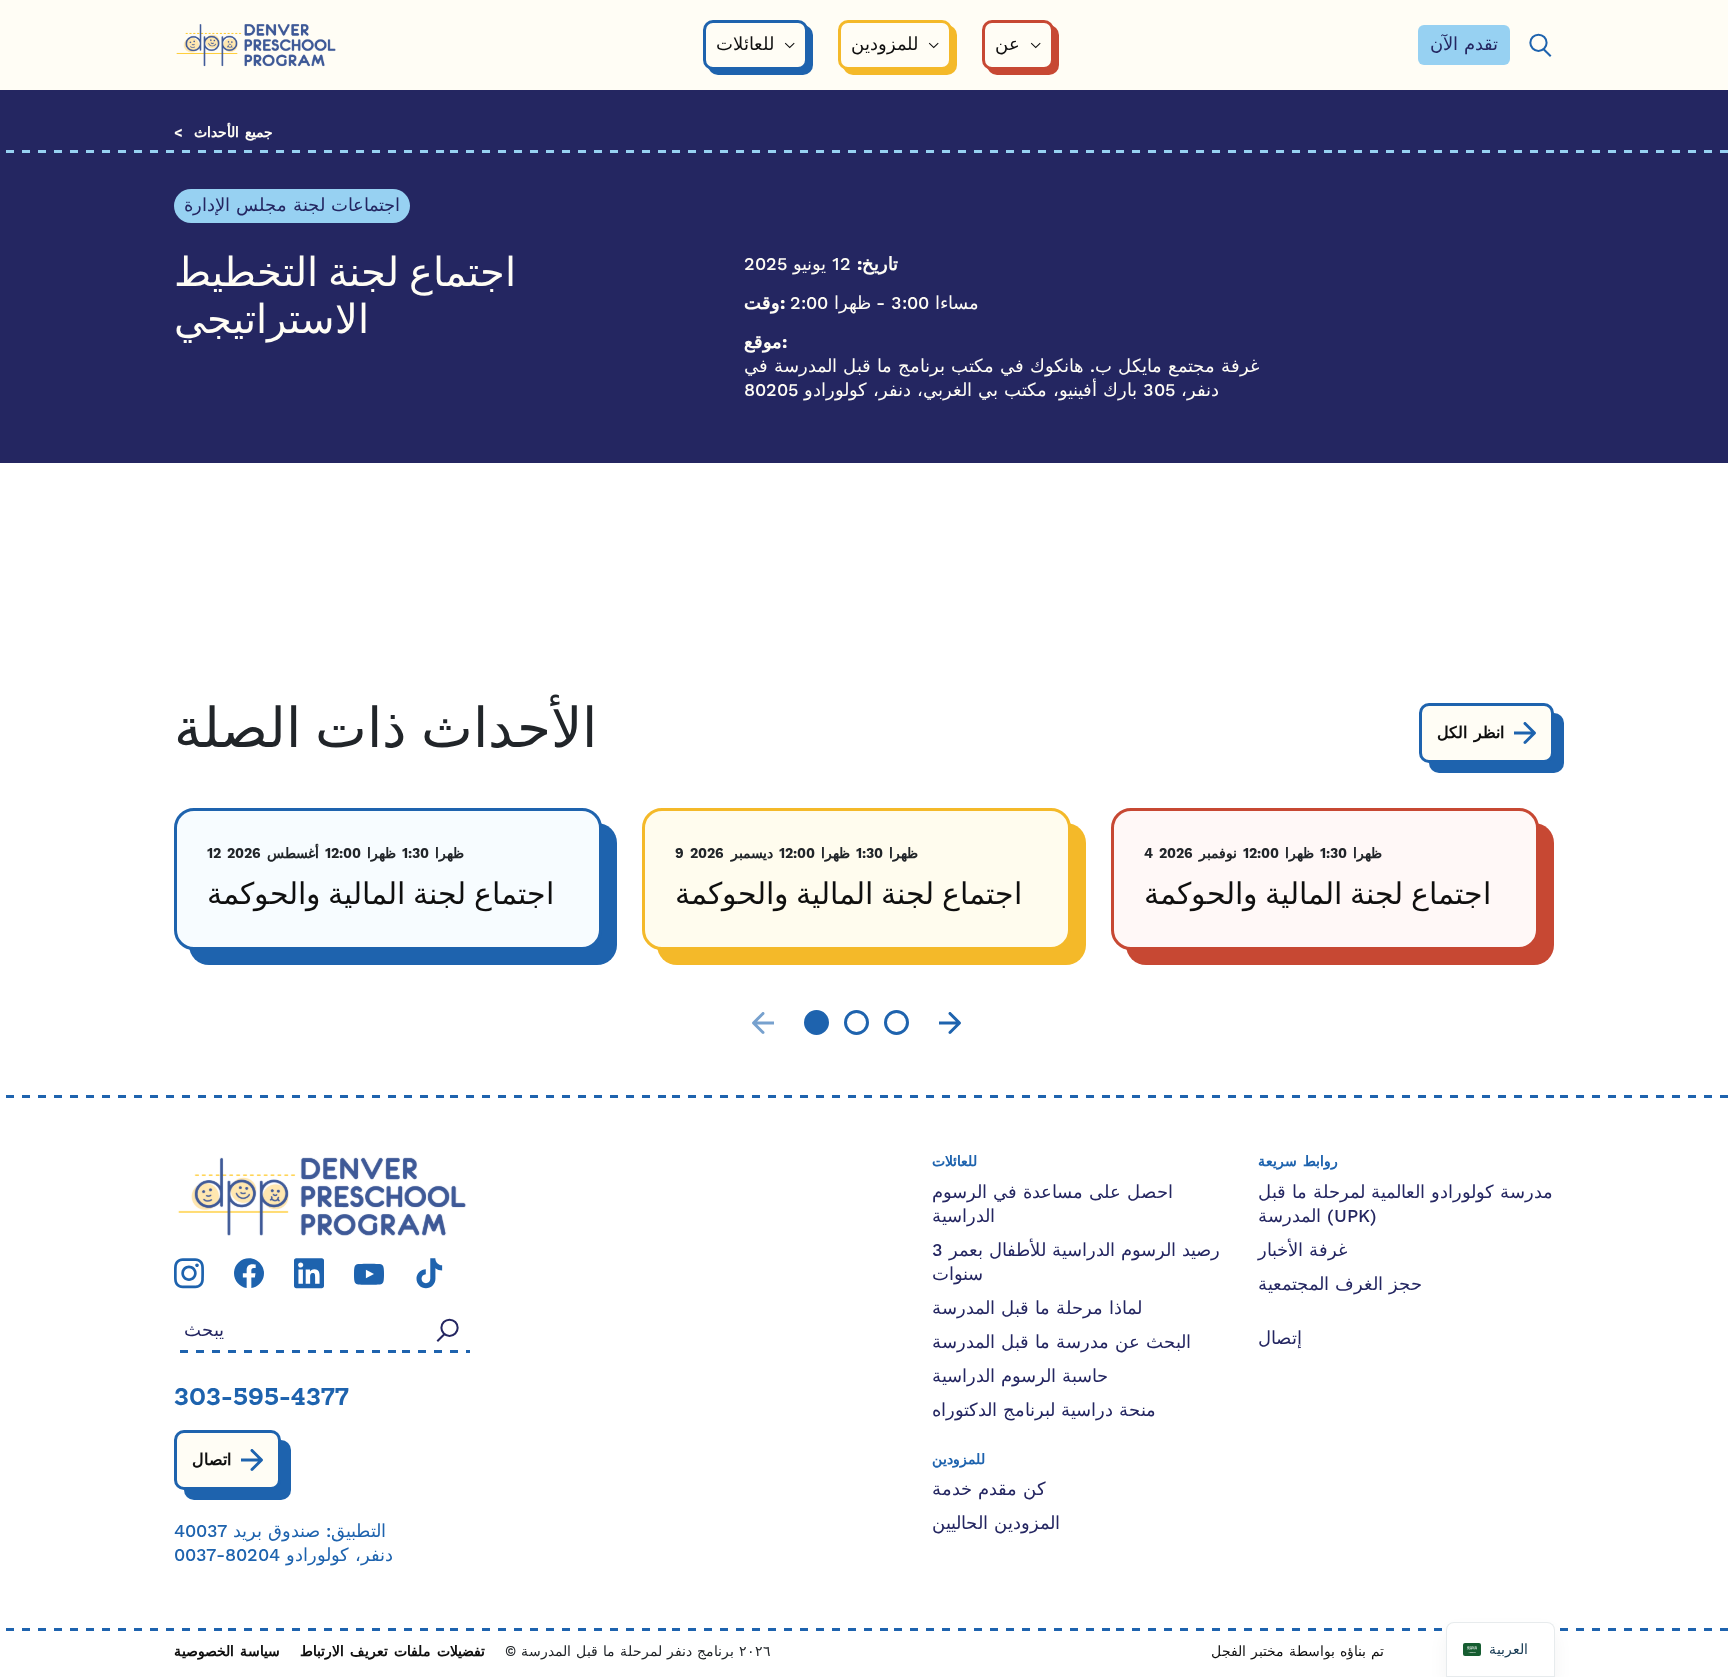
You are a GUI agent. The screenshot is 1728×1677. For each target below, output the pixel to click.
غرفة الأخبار (1302, 1250)
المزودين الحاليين (996, 1523)
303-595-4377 (261, 1399)
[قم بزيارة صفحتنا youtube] (369, 1273)
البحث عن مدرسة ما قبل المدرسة (1061, 1342)
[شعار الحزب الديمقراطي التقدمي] (322, 1195)
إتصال (1280, 1338)
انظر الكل (1470, 733)
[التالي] (950, 1023)
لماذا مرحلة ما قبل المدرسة (1037, 1308)
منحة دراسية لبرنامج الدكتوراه (1044, 1410)
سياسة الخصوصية (227, 1652)
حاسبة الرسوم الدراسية (1020, 1376)
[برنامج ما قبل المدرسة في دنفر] (256, 45)
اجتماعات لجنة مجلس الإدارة (292, 205)
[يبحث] (1540, 45)
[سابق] (763, 1023)
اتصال (211, 1460)
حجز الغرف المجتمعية (1340, 1284)
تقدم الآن (1464, 44)
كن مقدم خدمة (989, 1489)
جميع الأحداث (233, 133)
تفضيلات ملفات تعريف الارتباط (392, 1652)
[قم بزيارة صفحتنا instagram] (189, 1272)
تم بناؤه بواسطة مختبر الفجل (1297, 1652)
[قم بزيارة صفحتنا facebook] (249, 1272)
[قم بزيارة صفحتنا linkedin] (309, 1272)
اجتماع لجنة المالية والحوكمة (380, 896)
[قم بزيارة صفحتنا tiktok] (429, 1272)
